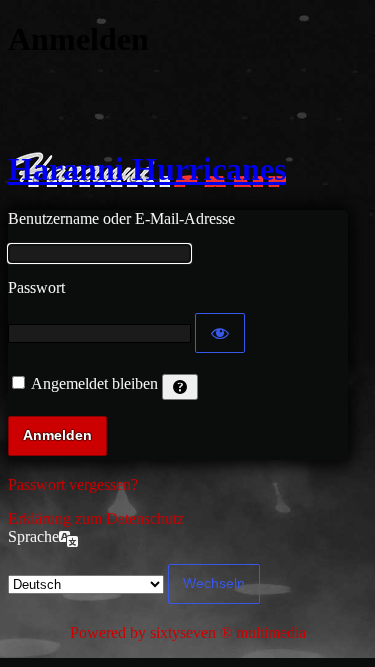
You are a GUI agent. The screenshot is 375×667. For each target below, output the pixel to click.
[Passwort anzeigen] (220, 333)
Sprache (33, 536)
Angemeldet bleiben (94, 383)
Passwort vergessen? (73, 484)
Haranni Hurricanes (147, 169)
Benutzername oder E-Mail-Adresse (121, 218)
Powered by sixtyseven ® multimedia (188, 632)
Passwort (36, 287)
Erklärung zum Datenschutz (96, 518)
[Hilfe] (180, 387)
